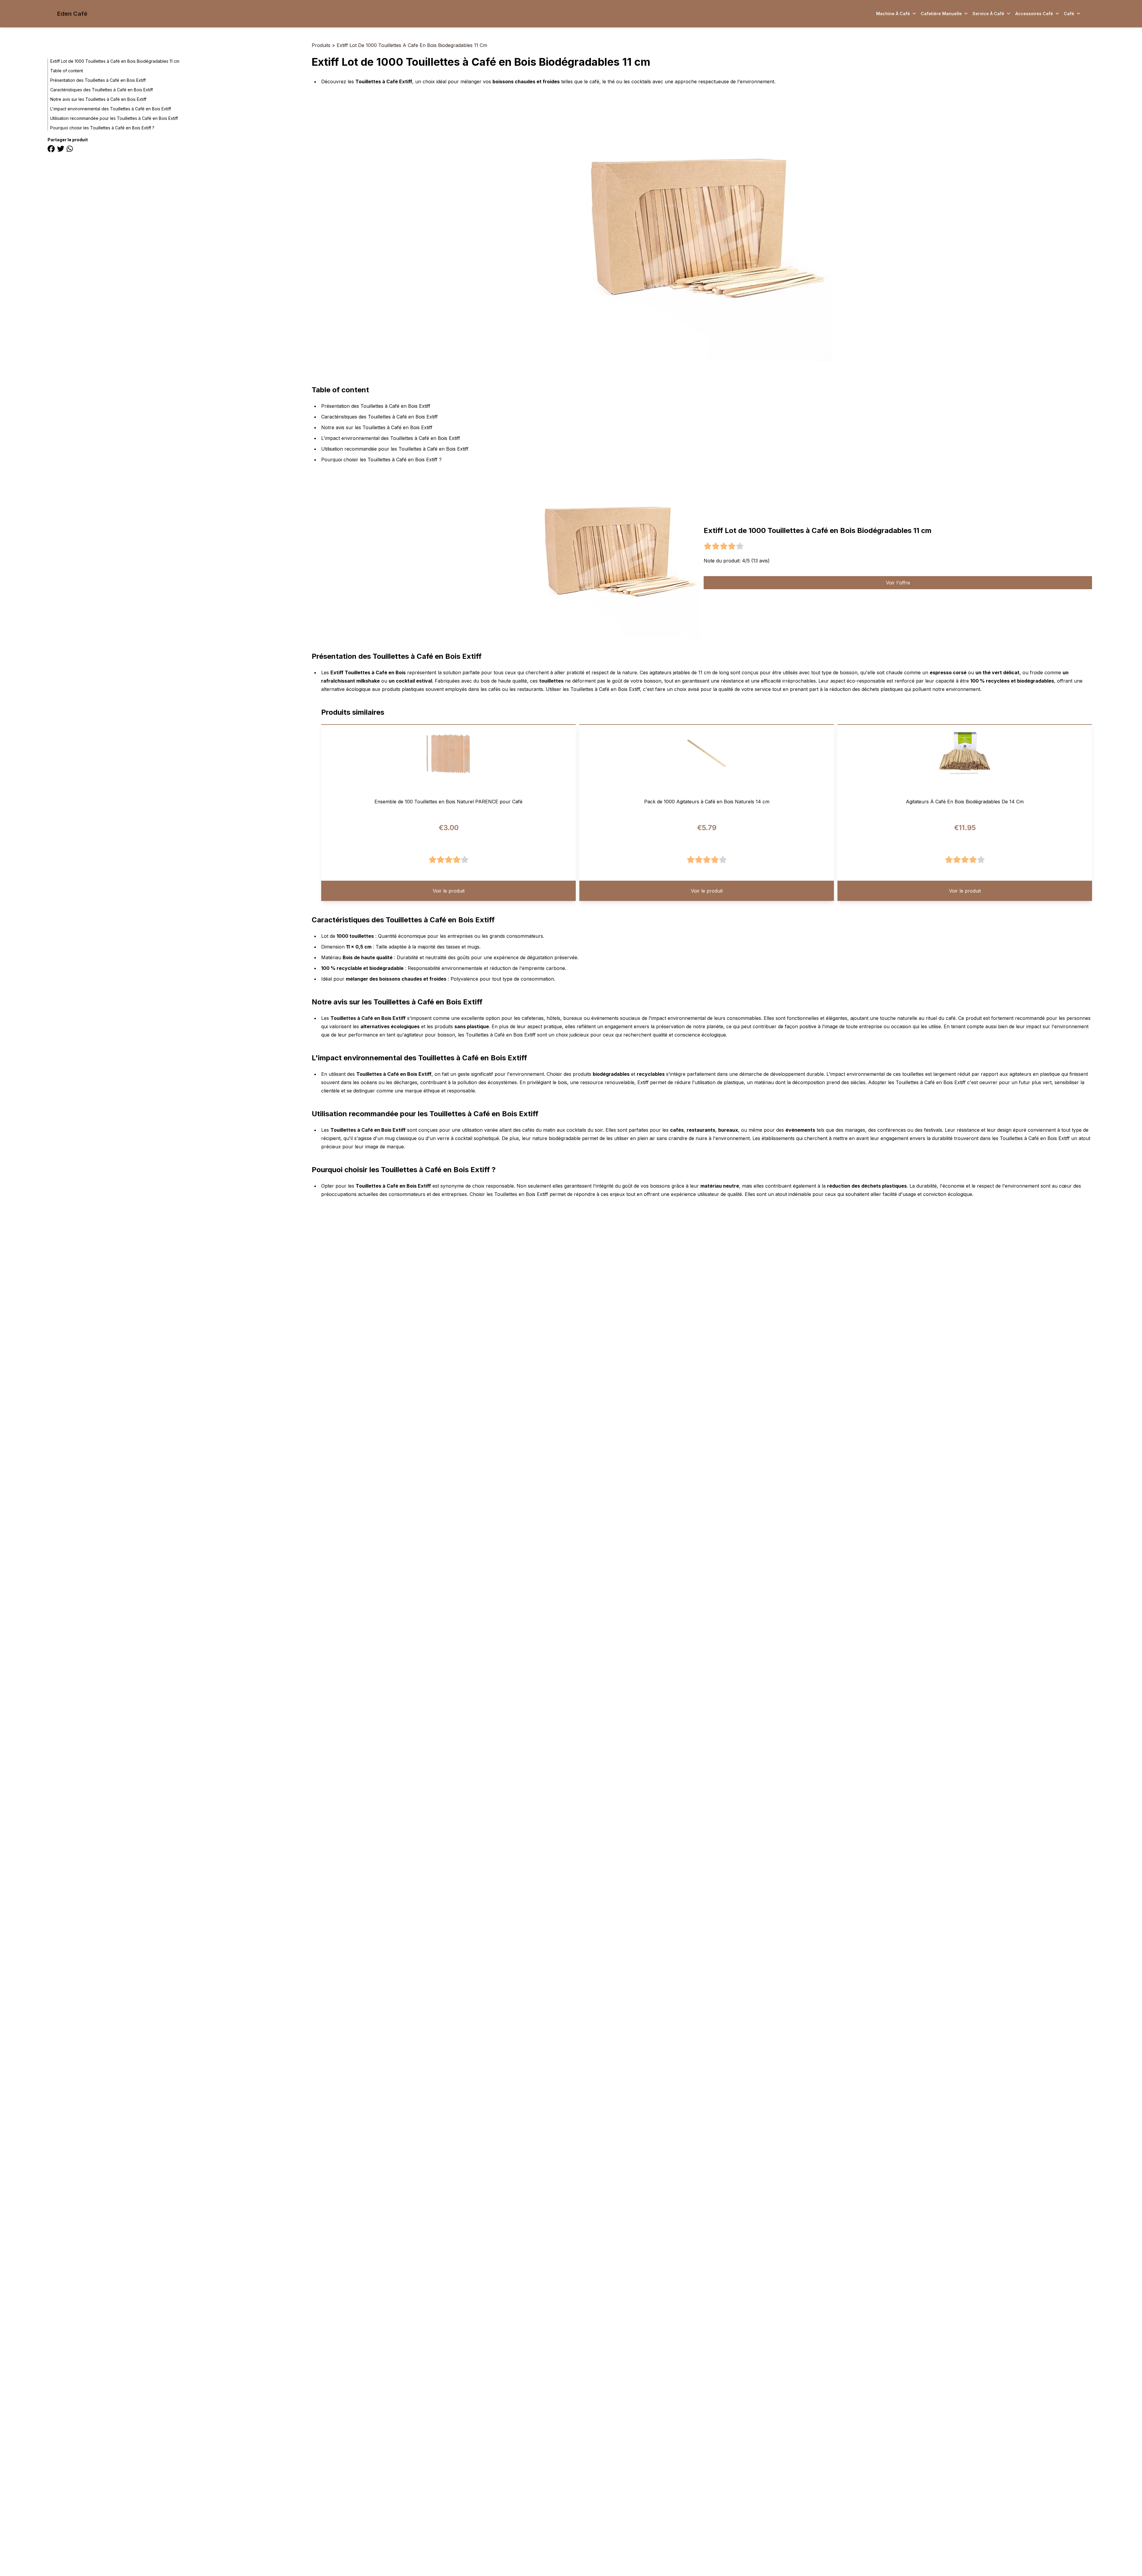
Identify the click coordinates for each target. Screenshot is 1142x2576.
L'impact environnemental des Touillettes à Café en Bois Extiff (111, 109)
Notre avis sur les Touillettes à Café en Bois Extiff (98, 99)
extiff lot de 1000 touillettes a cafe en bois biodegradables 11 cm (412, 45)
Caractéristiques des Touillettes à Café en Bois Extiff (102, 90)
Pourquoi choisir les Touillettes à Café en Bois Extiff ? (102, 128)
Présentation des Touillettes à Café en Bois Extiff (98, 80)
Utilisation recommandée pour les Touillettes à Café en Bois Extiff (114, 118)
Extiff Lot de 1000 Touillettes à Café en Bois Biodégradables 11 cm (115, 61)
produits (321, 45)
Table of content (67, 71)
